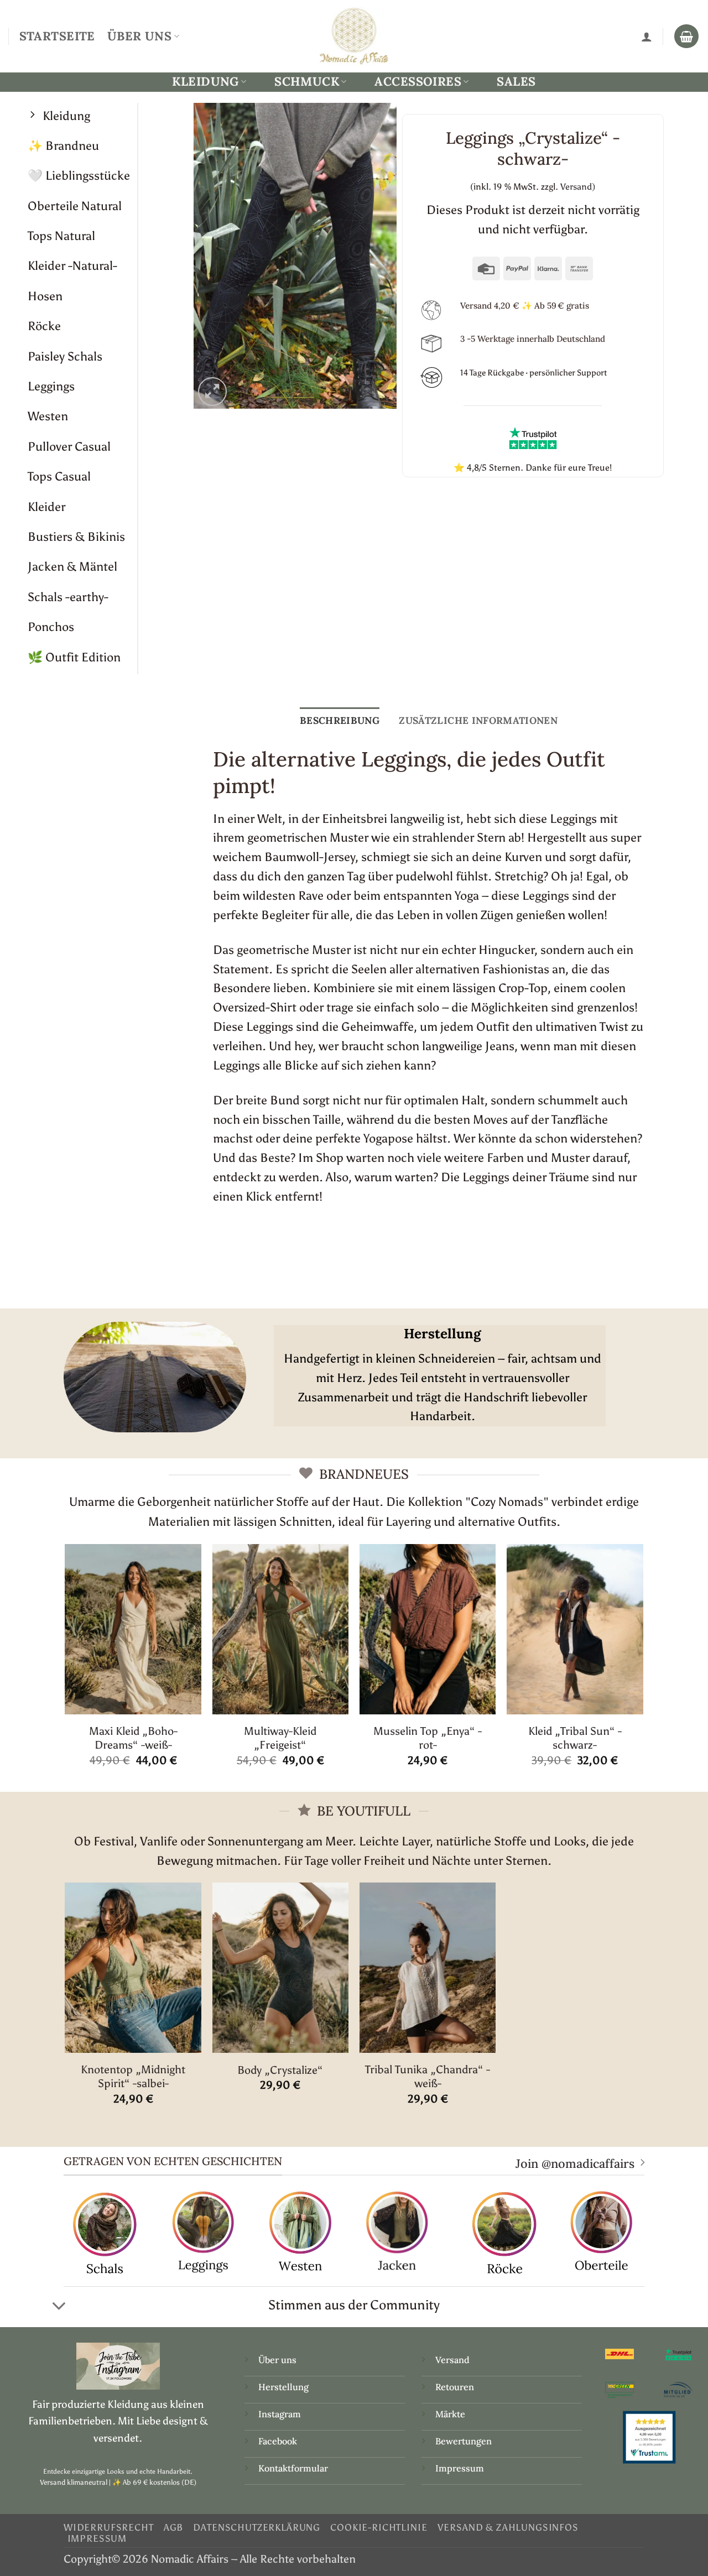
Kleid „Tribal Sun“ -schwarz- (575, 1738)
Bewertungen (464, 2441)
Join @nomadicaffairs (575, 2163)
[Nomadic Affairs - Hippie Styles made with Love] (354, 36)
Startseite (57, 36)
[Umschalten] (59, 2307)
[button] (213, 392)
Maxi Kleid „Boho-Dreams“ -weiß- (133, 1738)
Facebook (278, 2441)
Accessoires (418, 82)
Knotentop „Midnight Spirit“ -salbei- (133, 2076)
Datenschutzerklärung (257, 2527)
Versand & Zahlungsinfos (508, 2527)
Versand (452, 2360)
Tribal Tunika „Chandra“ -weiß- (428, 2076)
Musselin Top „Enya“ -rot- (428, 1738)
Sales (516, 81)
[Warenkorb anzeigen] (686, 36)
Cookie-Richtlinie (379, 2527)
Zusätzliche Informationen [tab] (478, 720)
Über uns (277, 2360)
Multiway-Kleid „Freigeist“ (280, 1738)
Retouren (455, 2387)
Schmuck (307, 82)
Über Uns (139, 36)
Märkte (450, 2414)
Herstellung (283, 2387)
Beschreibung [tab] (340, 720)
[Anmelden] (647, 36)
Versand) (578, 187)
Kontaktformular (293, 2468)
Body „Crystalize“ (280, 2070)
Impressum (460, 2468)
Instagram (281, 2414)
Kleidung (205, 82)
